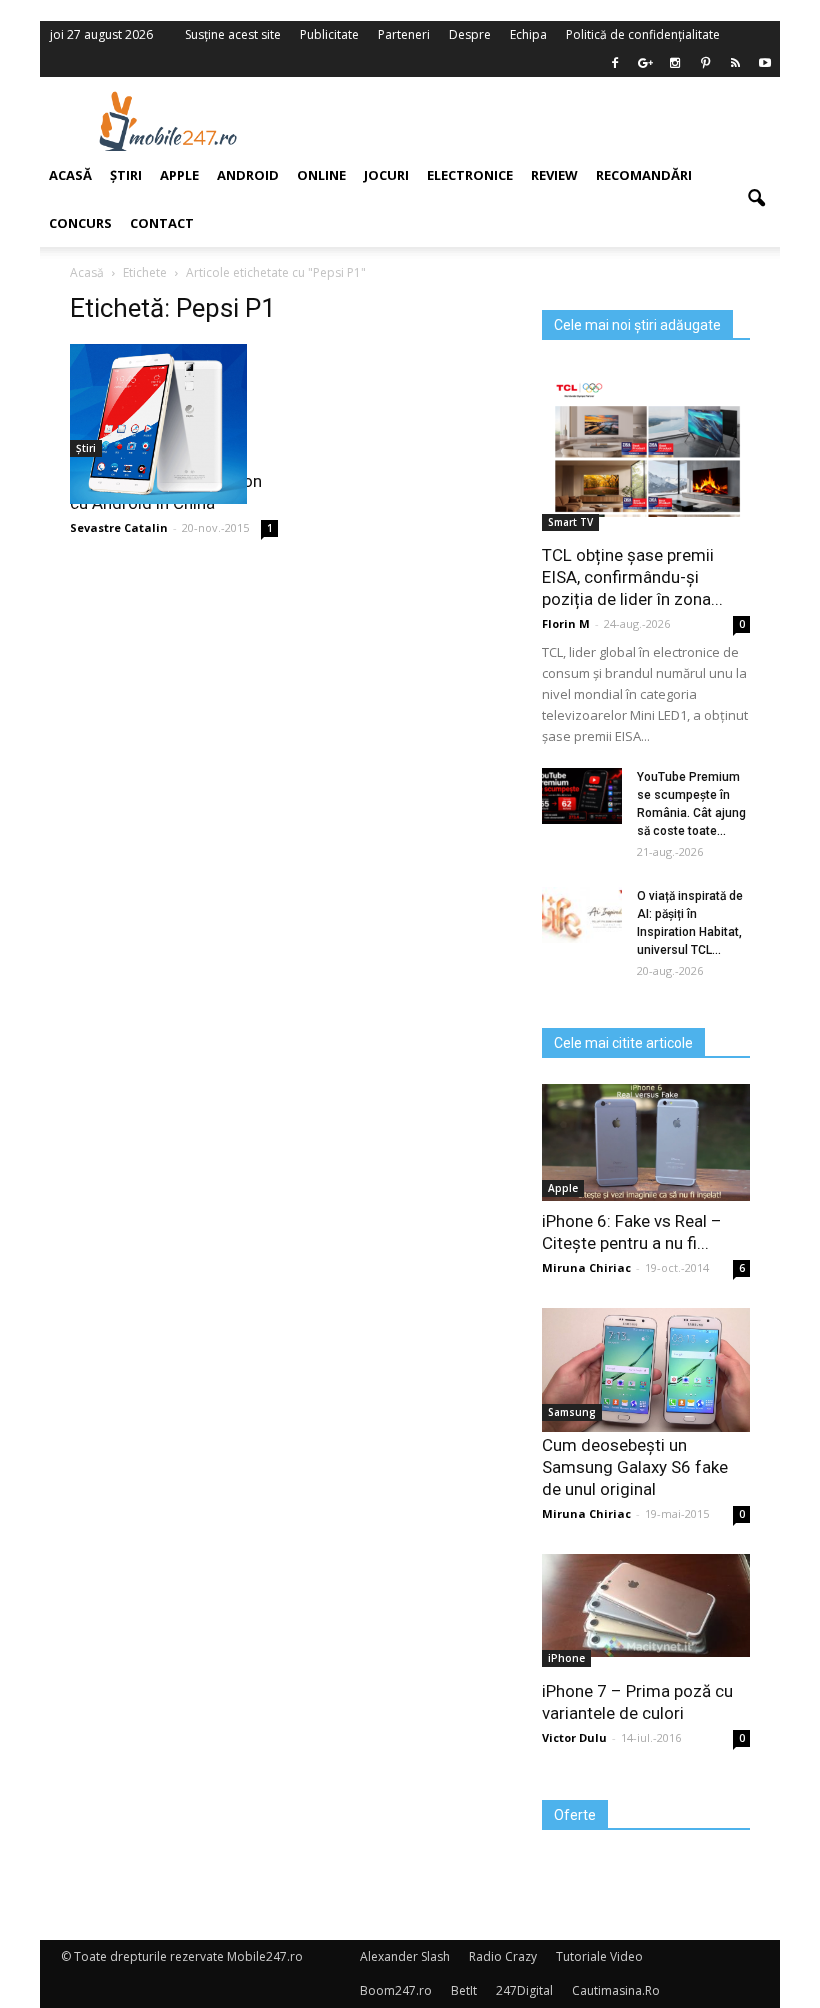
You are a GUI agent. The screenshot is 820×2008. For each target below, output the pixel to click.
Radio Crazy (503, 1956)
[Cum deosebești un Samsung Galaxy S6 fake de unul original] (646, 1370)
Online (321, 175)
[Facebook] (615, 63)
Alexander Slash (405, 1956)
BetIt (464, 1990)
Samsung (572, 1412)
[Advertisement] (538, 121)
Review (554, 175)
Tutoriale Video (599, 1956)
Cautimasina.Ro (616, 1990)
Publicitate (329, 34)
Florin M (566, 623)
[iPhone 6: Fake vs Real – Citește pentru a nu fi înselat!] (646, 1142)
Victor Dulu (574, 1737)
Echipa (528, 34)
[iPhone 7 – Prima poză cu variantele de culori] (646, 1605)
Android (248, 175)
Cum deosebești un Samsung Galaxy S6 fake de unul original (635, 1467)
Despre (470, 34)
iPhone (566, 1658)
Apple (563, 1188)
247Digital (524, 1990)
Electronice (470, 175)
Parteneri (404, 34)
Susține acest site (233, 34)
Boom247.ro (396, 1990)
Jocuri (386, 175)
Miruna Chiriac (586, 1267)
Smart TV (570, 522)
